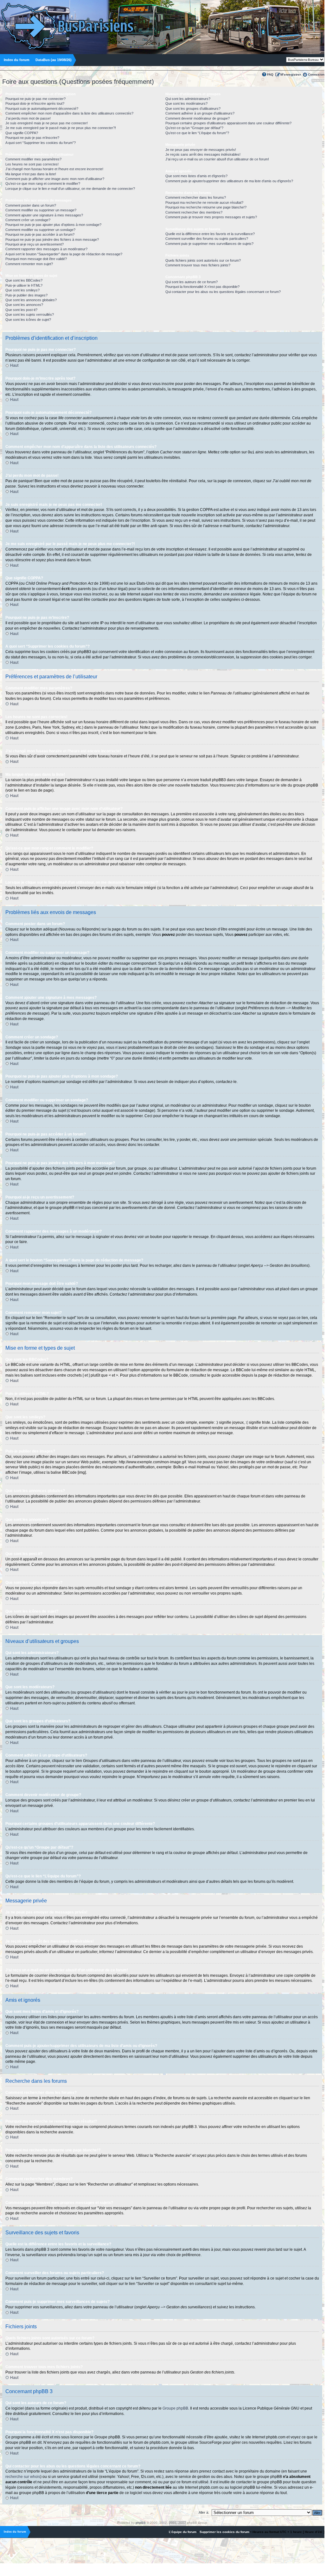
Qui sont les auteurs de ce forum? (192, 282)
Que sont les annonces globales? (31, 300)
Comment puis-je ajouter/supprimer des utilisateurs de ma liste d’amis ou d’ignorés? (229, 181)
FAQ (270, 75)
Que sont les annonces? (24, 305)
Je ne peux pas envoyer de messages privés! (201, 150)
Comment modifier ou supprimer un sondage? (40, 230)
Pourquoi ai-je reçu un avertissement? (35, 244)
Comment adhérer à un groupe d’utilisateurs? (200, 113)
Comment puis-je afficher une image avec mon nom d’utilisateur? (55, 179)
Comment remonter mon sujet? (29, 264)
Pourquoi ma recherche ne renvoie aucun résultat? (204, 202)
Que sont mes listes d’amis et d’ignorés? (196, 176)
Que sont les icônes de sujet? (28, 320)
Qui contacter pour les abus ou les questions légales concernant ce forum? (223, 292)
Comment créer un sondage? (28, 220)
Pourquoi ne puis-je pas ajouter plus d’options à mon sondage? (53, 225)
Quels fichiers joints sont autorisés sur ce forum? (203, 260)
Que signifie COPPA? (22, 133)
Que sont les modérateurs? (186, 103)
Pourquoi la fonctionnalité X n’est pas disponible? (202, 287)
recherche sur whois (23, 2477)
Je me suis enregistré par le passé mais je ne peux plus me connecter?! (61, 128)
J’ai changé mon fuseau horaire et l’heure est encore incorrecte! (54, 169)
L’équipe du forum (183, 2532)
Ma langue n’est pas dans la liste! (31, 174)
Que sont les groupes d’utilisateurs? (193, 109)
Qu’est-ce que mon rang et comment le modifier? (43, 184)
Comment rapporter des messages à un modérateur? (46, 249)
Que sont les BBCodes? (24, 280)
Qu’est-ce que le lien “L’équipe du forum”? (197, 133)
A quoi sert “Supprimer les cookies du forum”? (41, 143)
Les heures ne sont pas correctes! (32, 164)
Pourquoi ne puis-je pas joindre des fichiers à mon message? (52, 240)
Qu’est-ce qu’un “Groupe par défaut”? (194, 128)
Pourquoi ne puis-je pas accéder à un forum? (40, 234)
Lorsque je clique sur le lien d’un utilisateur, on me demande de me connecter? (70, 189)
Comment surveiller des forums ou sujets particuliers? (207, 239)
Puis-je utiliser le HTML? (24, 285)
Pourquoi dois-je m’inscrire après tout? (35, 103)
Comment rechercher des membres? (194, 212)
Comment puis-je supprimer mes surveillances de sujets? (209, 244)
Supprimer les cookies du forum (224, 2532)
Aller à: (204, 2512)
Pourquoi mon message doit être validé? (36, 259)
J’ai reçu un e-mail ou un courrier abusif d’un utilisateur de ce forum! (217, 159)
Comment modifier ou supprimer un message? (41, 210)
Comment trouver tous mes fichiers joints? (198, 265)
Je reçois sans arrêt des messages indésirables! (203, 154)
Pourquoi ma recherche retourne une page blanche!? (206, 207)
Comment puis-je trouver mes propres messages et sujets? (211, 217)
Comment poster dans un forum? (31, 205)
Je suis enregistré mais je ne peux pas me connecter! (47, 123)
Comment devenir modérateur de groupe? (198, 118)
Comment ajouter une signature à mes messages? (44, 215)
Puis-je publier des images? (26, 295)
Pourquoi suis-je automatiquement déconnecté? (42, 109)
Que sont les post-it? (21, 310)
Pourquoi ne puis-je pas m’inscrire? (32, 138)
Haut (14, 365)
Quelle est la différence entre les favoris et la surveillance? (210, 234)
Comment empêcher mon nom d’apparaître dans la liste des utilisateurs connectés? (69, 113)
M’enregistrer (291, 75)
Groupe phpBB (175, 2408)
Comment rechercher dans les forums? (196, 197)
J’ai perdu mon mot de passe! (28, 118)
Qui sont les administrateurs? (188, 99)
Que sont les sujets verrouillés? (30, 314)
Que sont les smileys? (22, 290)
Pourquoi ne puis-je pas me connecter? (35, 99)
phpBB (141, 2523)
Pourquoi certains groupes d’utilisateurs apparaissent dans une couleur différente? (228, 123)
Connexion (316, 75)
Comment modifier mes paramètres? (33, 159)
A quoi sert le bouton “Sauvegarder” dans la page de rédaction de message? (64, 254)
